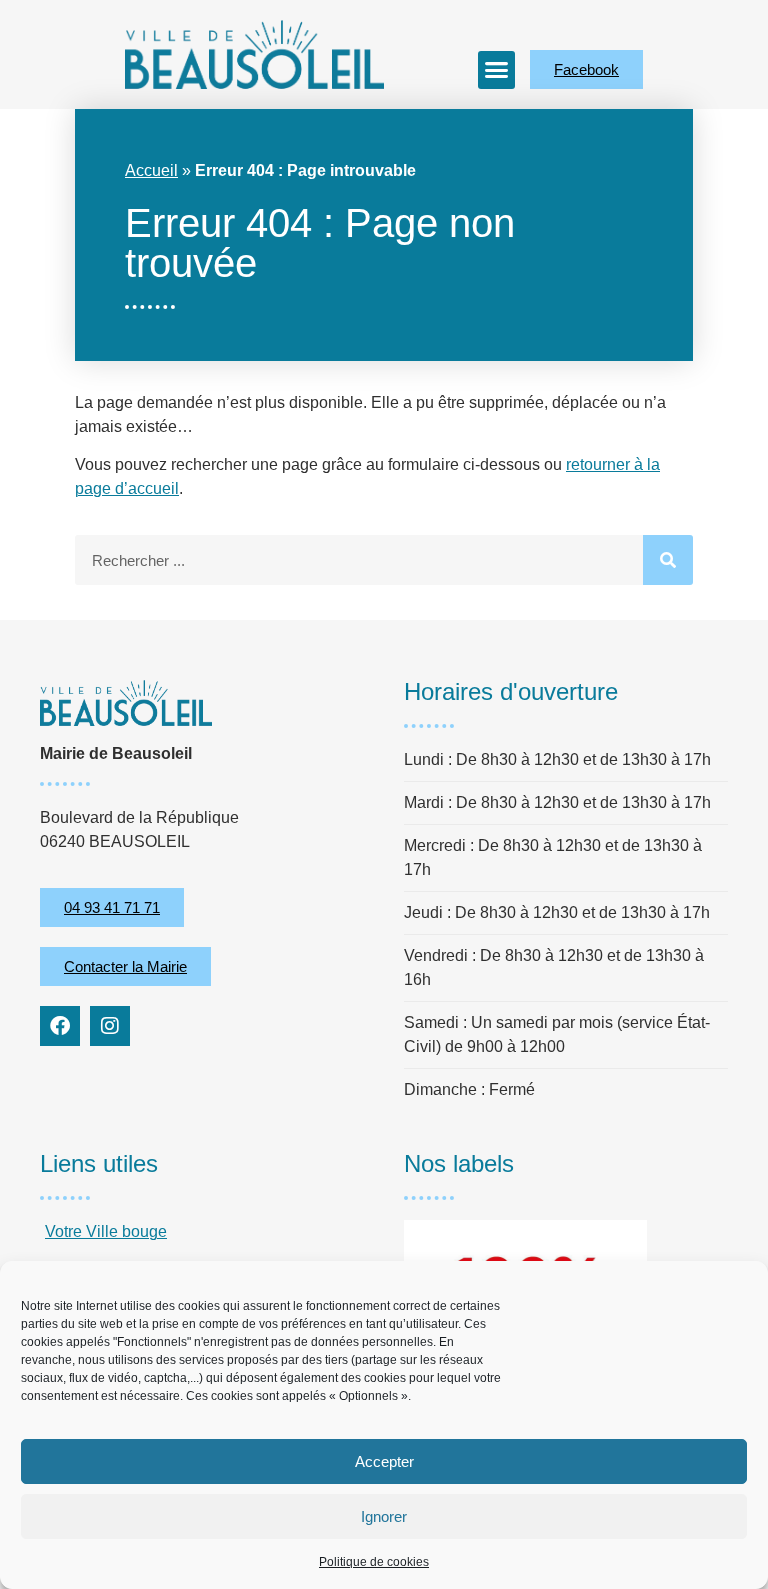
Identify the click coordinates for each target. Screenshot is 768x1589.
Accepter (384, 1461)
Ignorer (384, 1516)
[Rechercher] (668, 560)
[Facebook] (60, 1026)
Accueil (151, 170)
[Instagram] (110, 1026)
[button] (497, 70)
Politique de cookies (374, 1562)
